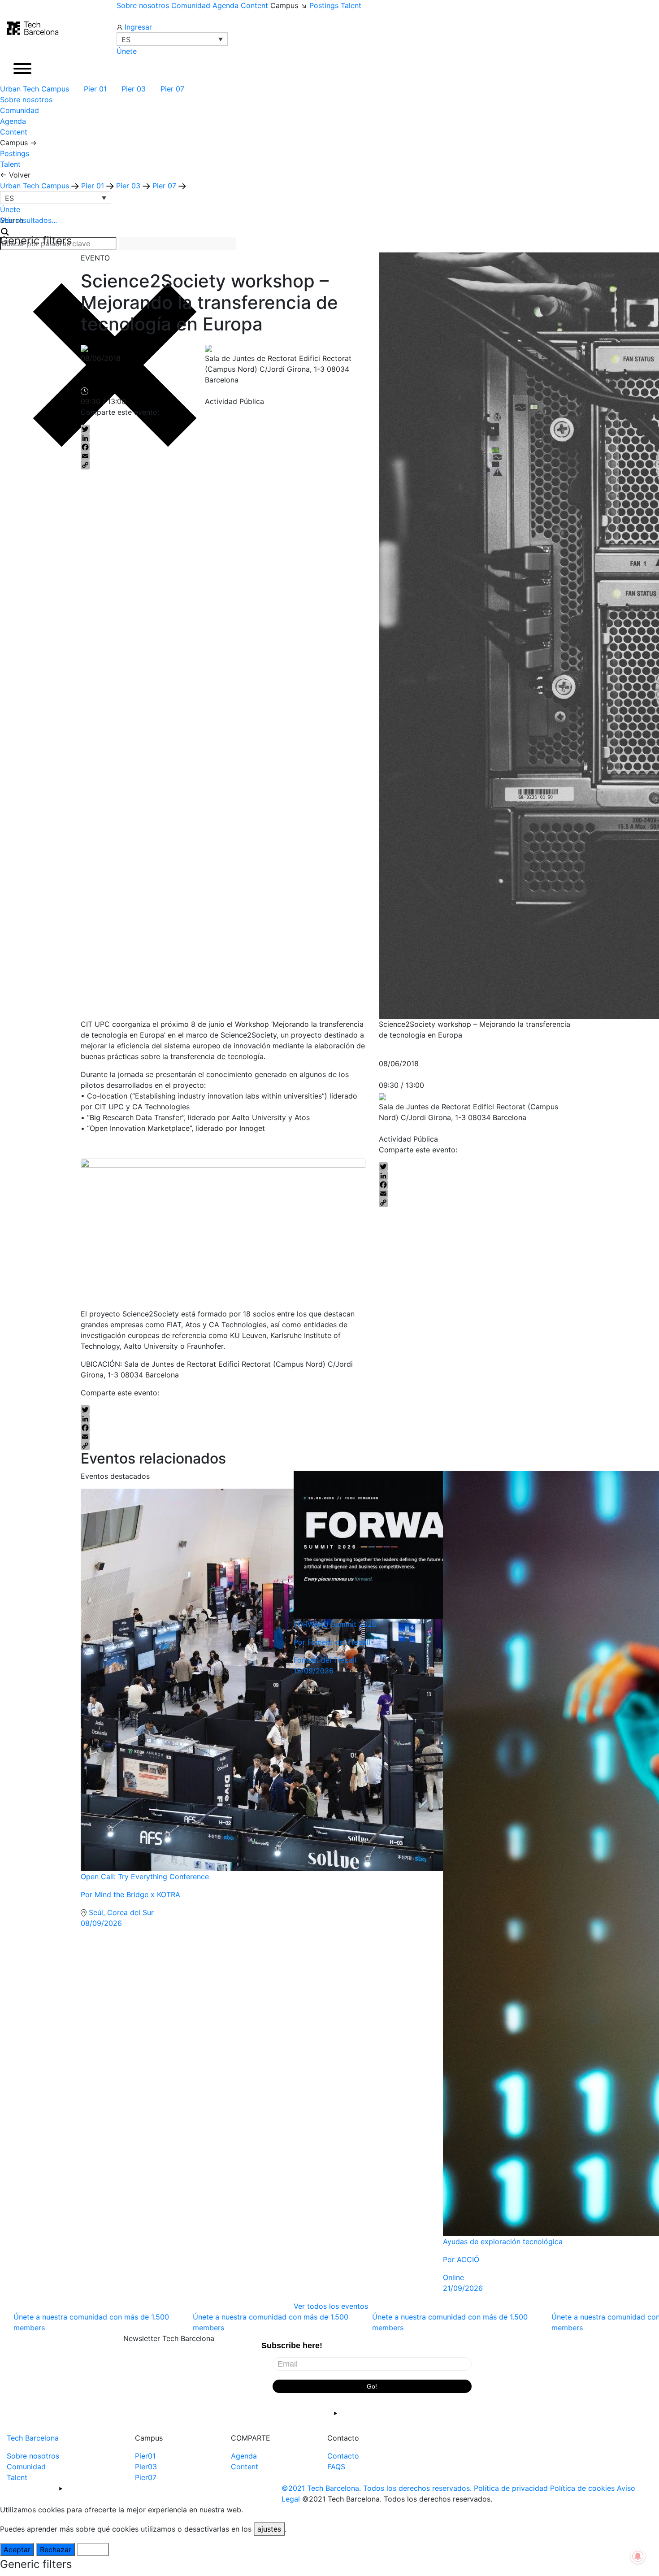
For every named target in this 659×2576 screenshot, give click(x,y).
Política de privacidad (511, 2488)
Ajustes (93, 2550)
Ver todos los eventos (331, 2306)
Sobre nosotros (143, 5)
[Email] (161, 456)
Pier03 (146, 2467)
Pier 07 (173, 89)
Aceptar (17, 2550)
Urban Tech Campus (36, 89)
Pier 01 (96, 89)
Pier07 (146, 2477)
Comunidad (191, 5)
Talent (351, 5)
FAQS (336, 2467)
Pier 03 (135, 89)
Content (254, 5)
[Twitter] (161, 429)
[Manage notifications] (638, 2556)
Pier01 (145, 2456)
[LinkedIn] (161, 438)
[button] (172, 39)
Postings (324, 5)
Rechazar (56, 2550)
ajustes (269, 2529)
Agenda (225, 5)
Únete (127, 51)
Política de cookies (582, 2488)
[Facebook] (161, 447)
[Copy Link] (161, 465)
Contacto (343, 2456)
